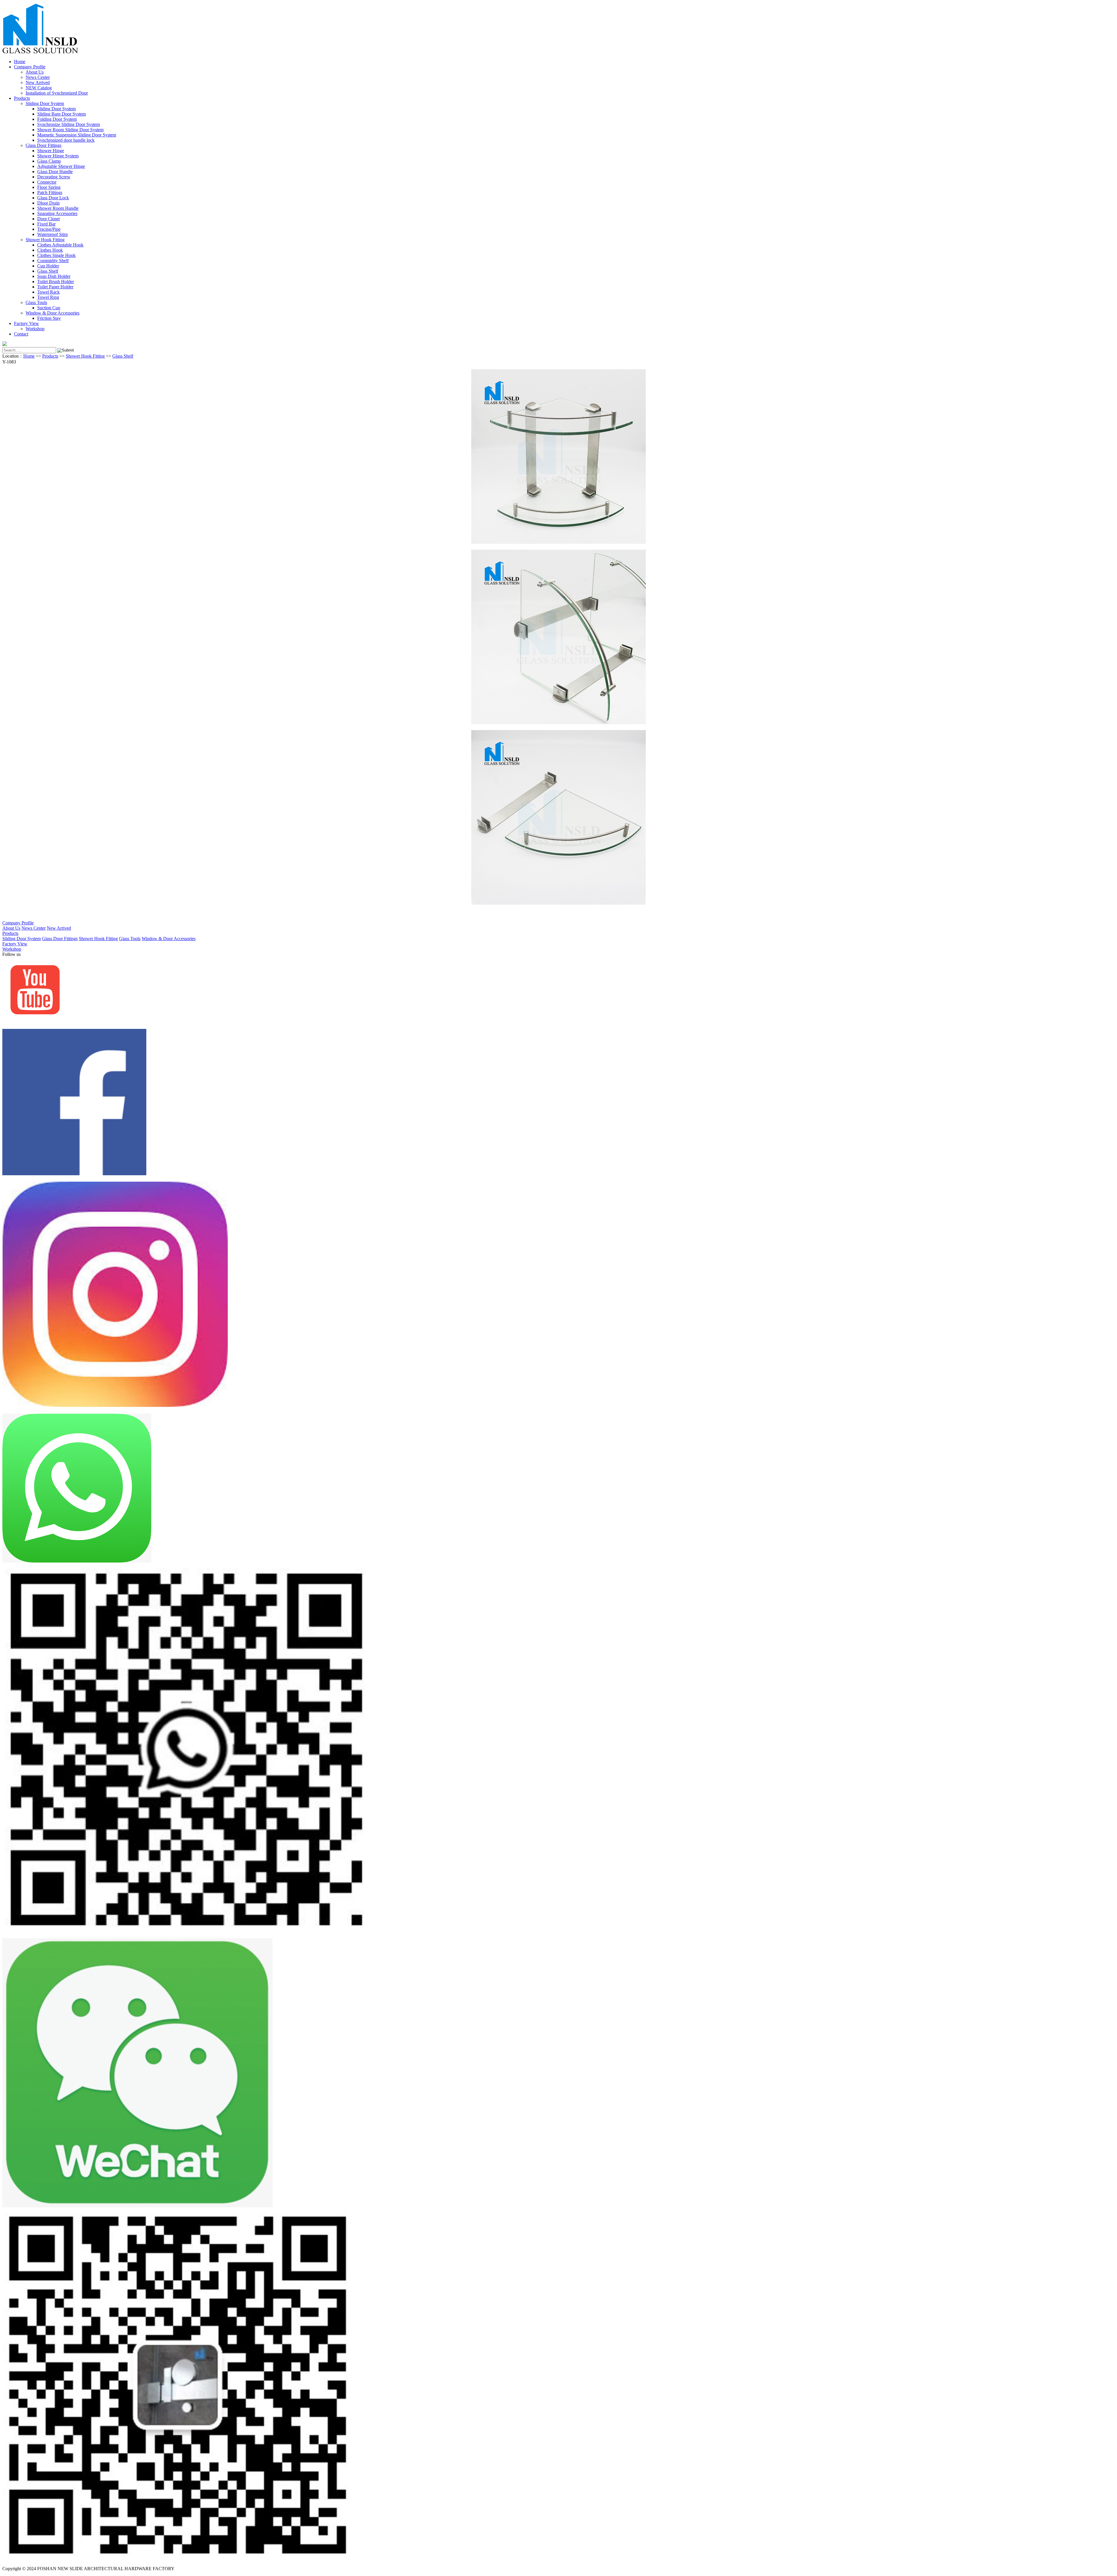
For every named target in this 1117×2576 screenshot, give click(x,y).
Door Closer (49, 219)
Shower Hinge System (58, 156)
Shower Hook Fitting (45, 240)
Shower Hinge (51, 151)
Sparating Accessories (57, 213)
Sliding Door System (45, 103)
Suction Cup (49, 308)
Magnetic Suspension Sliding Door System (77, 135)
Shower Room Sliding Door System (70, 130)
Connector (47, 182)
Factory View (26, 323)
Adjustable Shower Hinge (61, 166)
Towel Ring (48, 297)
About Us (35, 72)
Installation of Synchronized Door (57, 93)
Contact (21, 334)
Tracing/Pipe (49, 229)
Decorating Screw (54, 177)
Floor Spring (49, 187)
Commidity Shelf (53, 261)
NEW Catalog (39, 88)
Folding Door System (57, 119)
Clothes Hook (50, 250)
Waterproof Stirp (53, 234)
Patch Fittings (50, 192)
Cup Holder (48, 266)
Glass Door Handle (55, 172)
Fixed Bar (46, 224)
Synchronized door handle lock (66, 140)
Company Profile (30, 67)
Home (20, 62)
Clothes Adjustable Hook (60, 245)
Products (22, 98)
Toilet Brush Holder (56, 282)
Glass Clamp (49, 161)
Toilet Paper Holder (55, 287)
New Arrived (38, 82)
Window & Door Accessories (53, 313)
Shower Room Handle (58, 208)
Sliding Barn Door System (62, 114)
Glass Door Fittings (43, 145)
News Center (38, 77)
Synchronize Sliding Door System (69, 124)
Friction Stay (49, 318)
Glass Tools (36, 302)
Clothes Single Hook (56, 255)
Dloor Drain (48, 203)
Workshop (35, 329)
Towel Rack (48, 292)
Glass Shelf (48, 271)
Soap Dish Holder (54, 276)
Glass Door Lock (53, 198)
